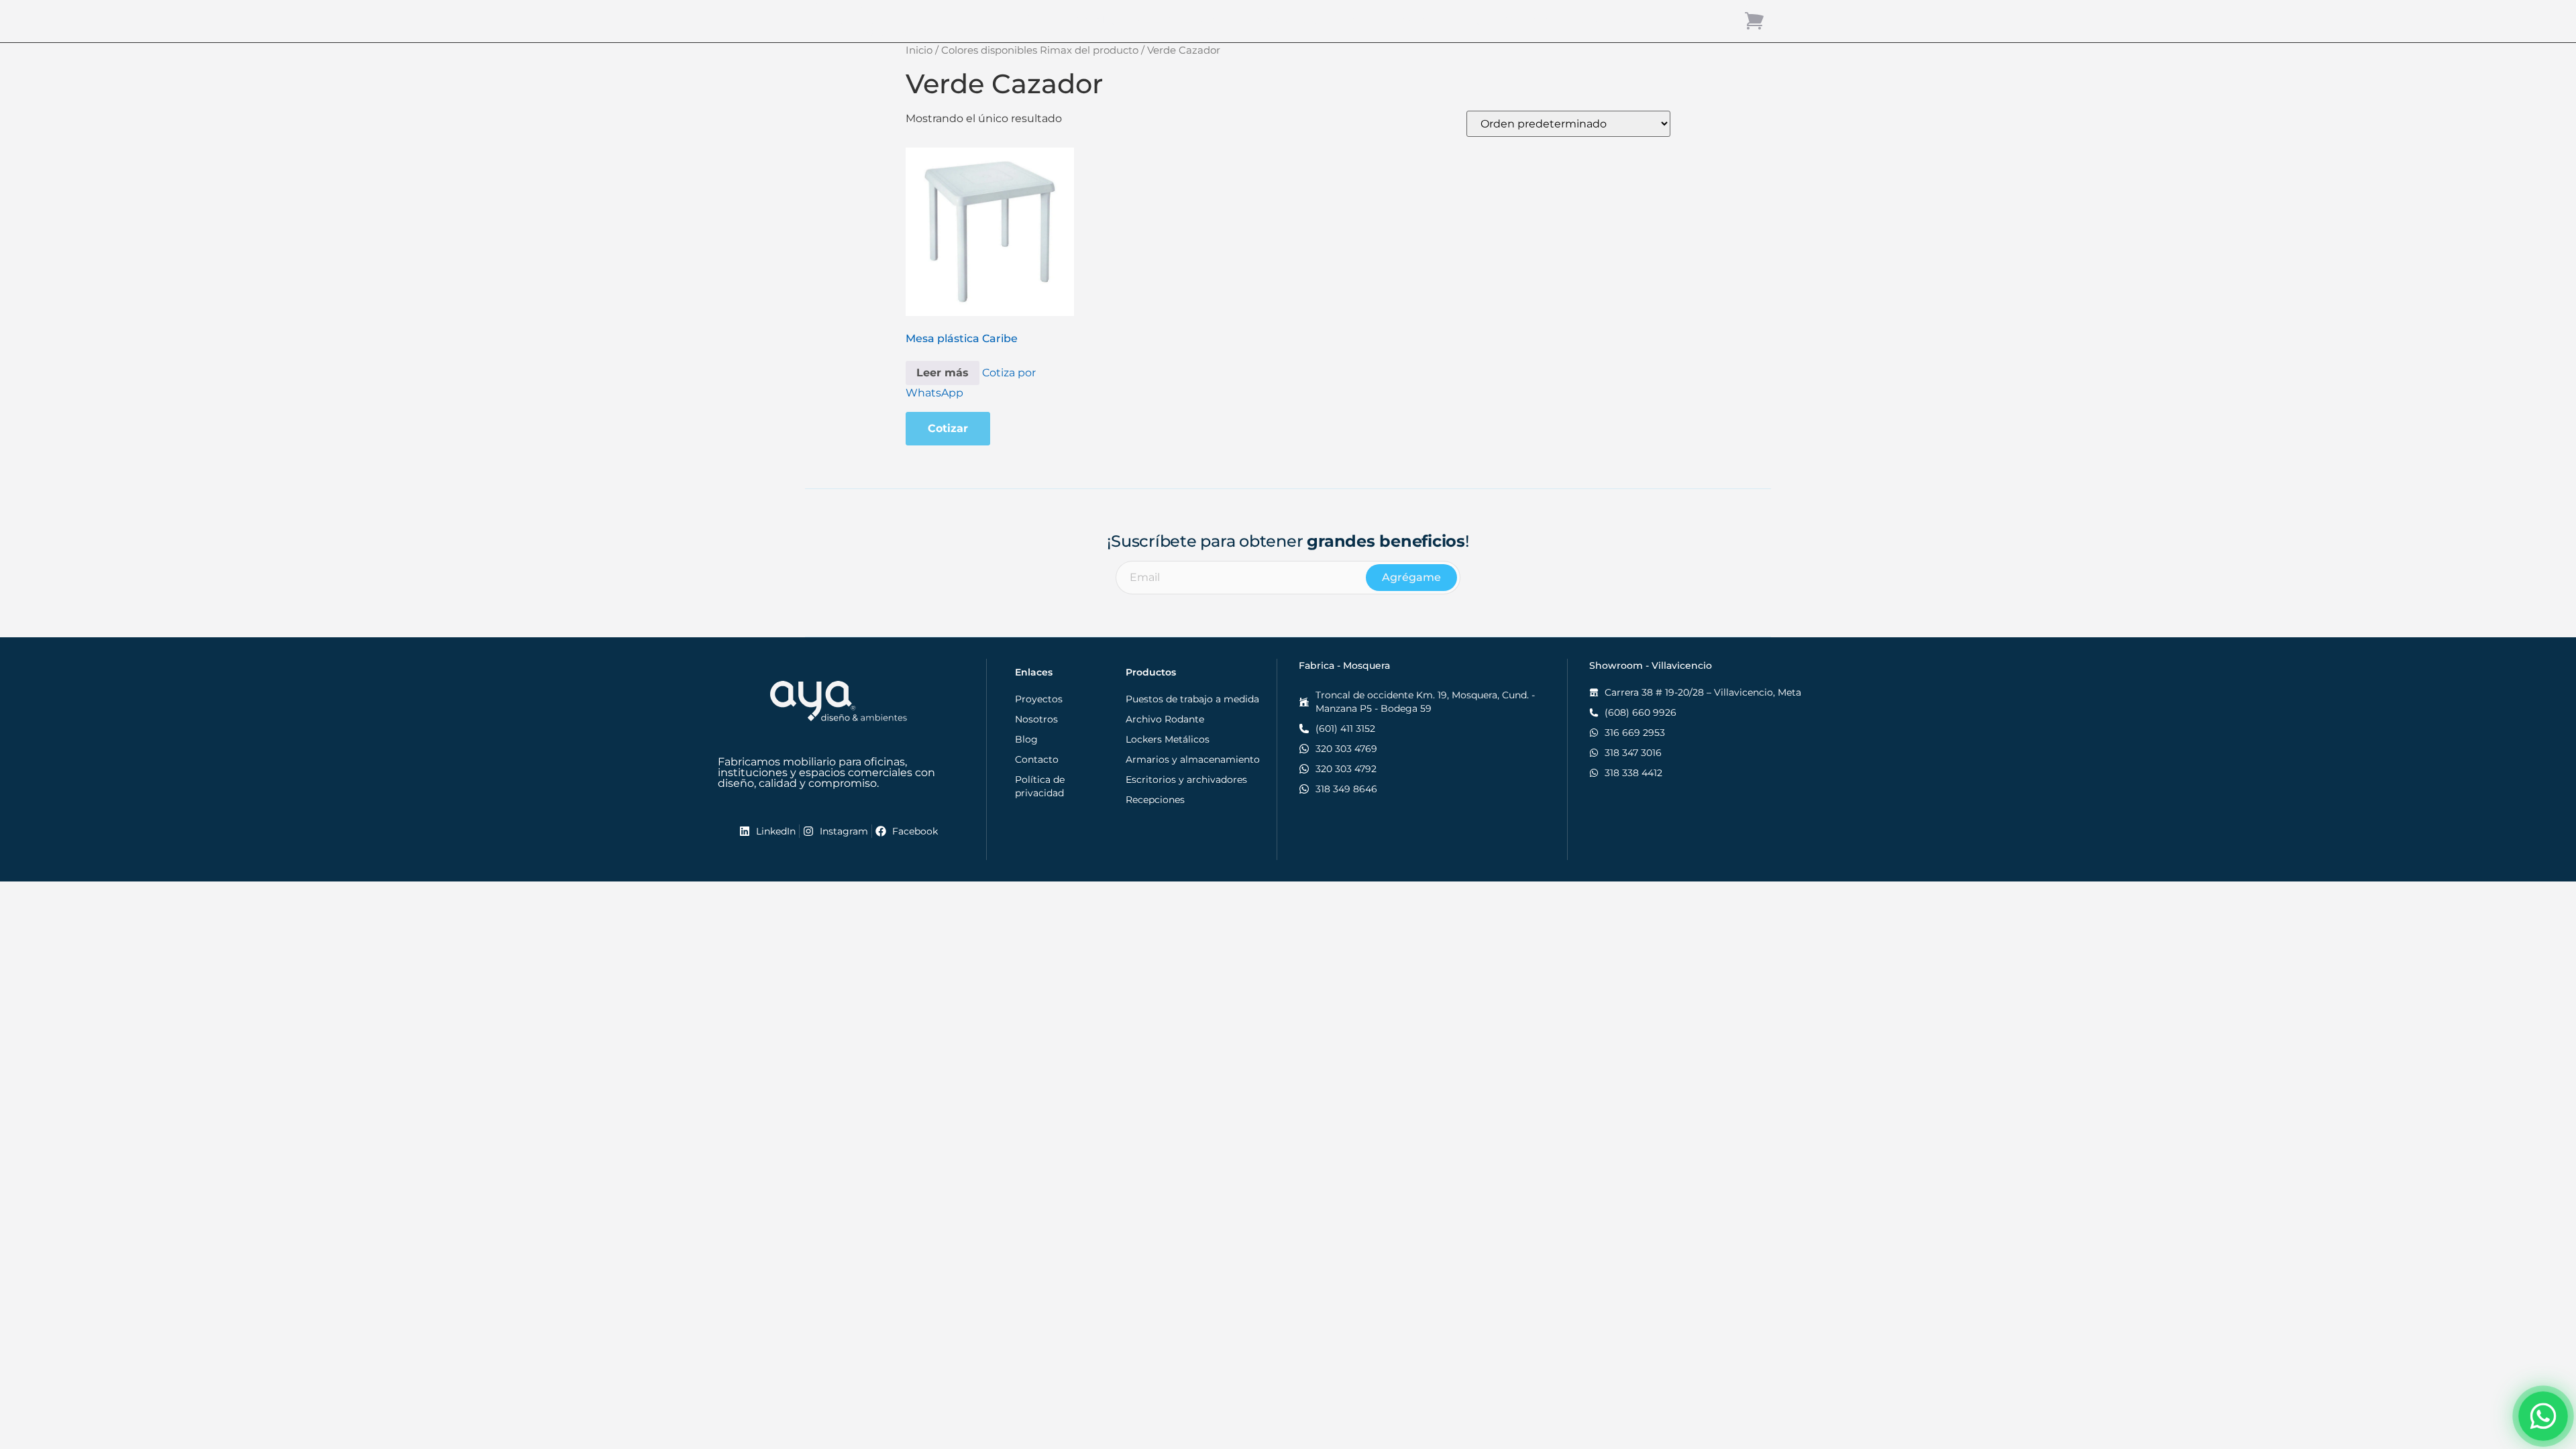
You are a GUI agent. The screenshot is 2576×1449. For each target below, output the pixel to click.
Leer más (943, 373)
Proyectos (1410, 20)
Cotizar (948, 428)
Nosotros (1602, 20)
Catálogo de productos (1140, 20)
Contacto (1531, 20)
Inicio (1041, 20)
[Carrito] (1754, 20)
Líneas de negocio (1293, 20)
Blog (1471, 20)
